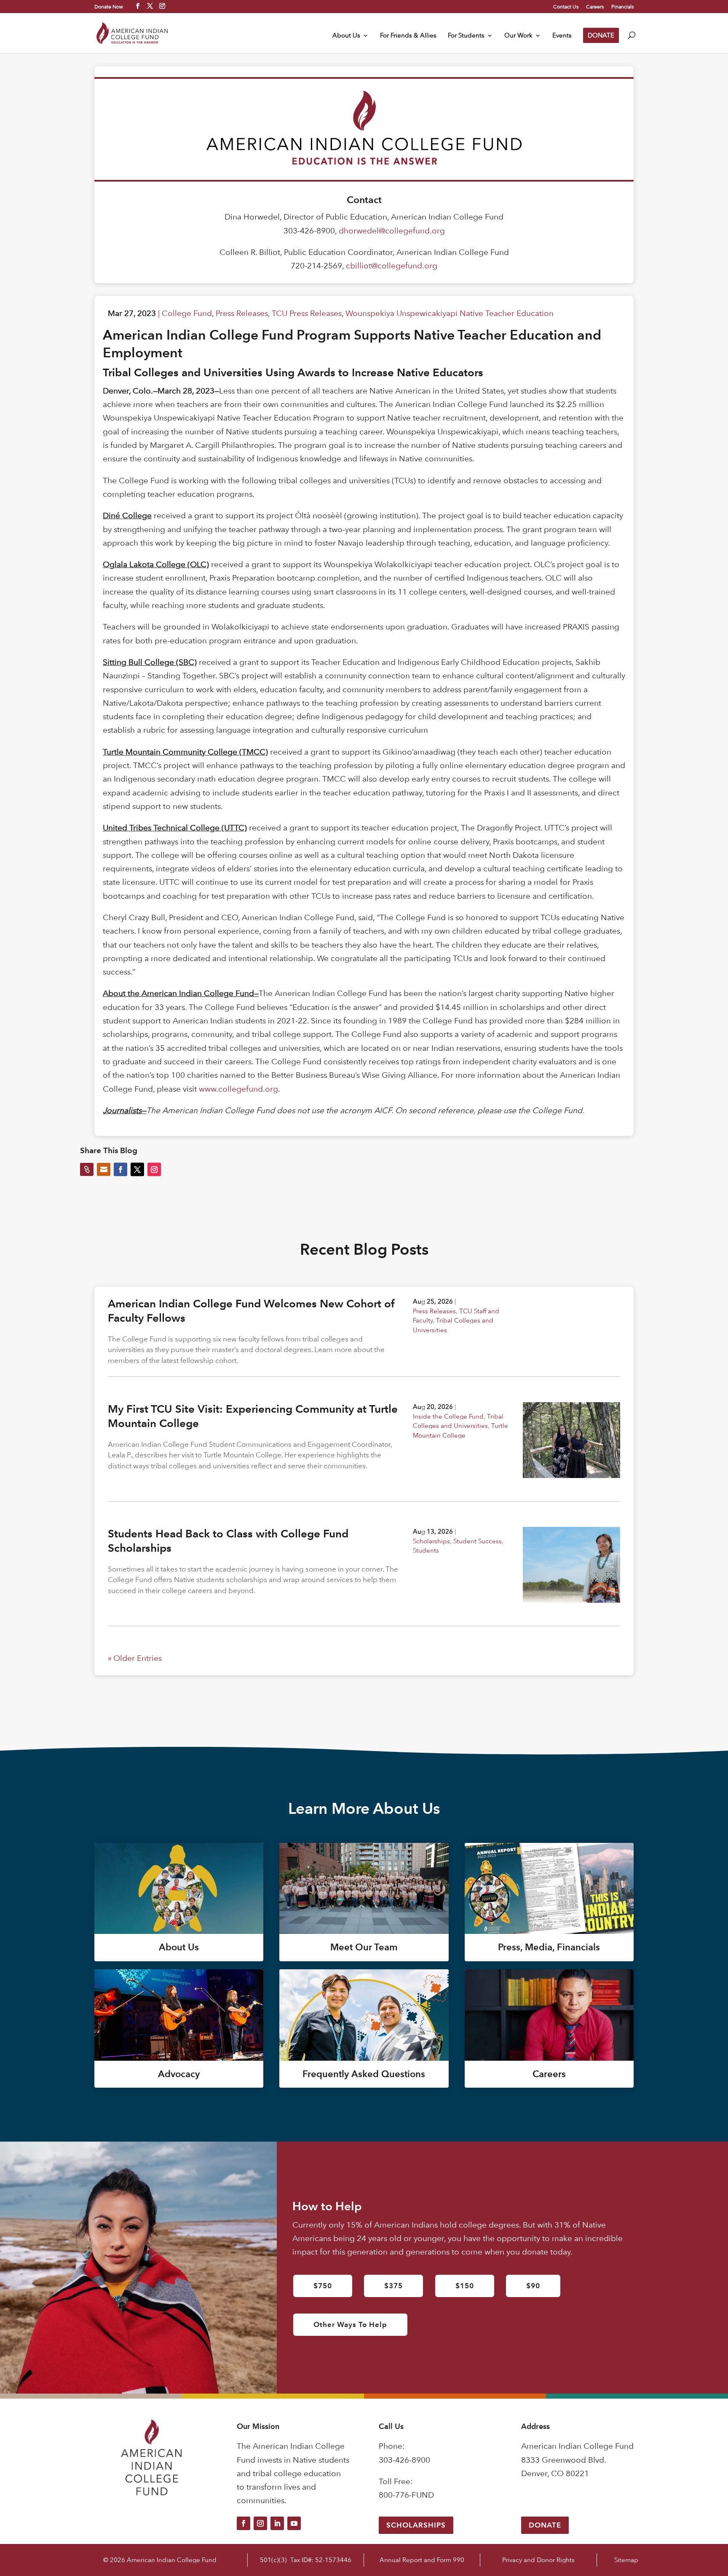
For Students (466, 36)
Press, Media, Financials (549, 1947)
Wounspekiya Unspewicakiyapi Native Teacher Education (450, 313)
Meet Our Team (364, 1947)
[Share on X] (137, 1170)
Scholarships (431, 1541)
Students (426, 1550)
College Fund (187, 313)
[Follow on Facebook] (244, 2523)
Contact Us (566, 7)
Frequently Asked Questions (364, 2074)
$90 (533, 2286)
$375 (393, 2286)
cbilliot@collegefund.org (392, 266)
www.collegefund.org (238, 1089)
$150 (465, 2286)
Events (562, 36)
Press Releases (242, 313)
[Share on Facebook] (120, 1170)
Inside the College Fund (448, 1416)
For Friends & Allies (408, 36)
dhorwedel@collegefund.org (392, 231)
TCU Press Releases (307, 313)
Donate (545, 2525)
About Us (346, 36)
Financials (622, 7)
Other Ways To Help (350, 2324)
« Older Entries (135, 1658)
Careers (595, 7)
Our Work (518, 36)
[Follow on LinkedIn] (277, 2523)
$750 (323, 2286)
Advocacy (179, 2074)
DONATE (601, 35)
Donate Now (109, 6)
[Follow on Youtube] (294, 2523)
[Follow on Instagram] (260, 2523)
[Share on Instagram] (154, 1170)
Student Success (478, 1541)
